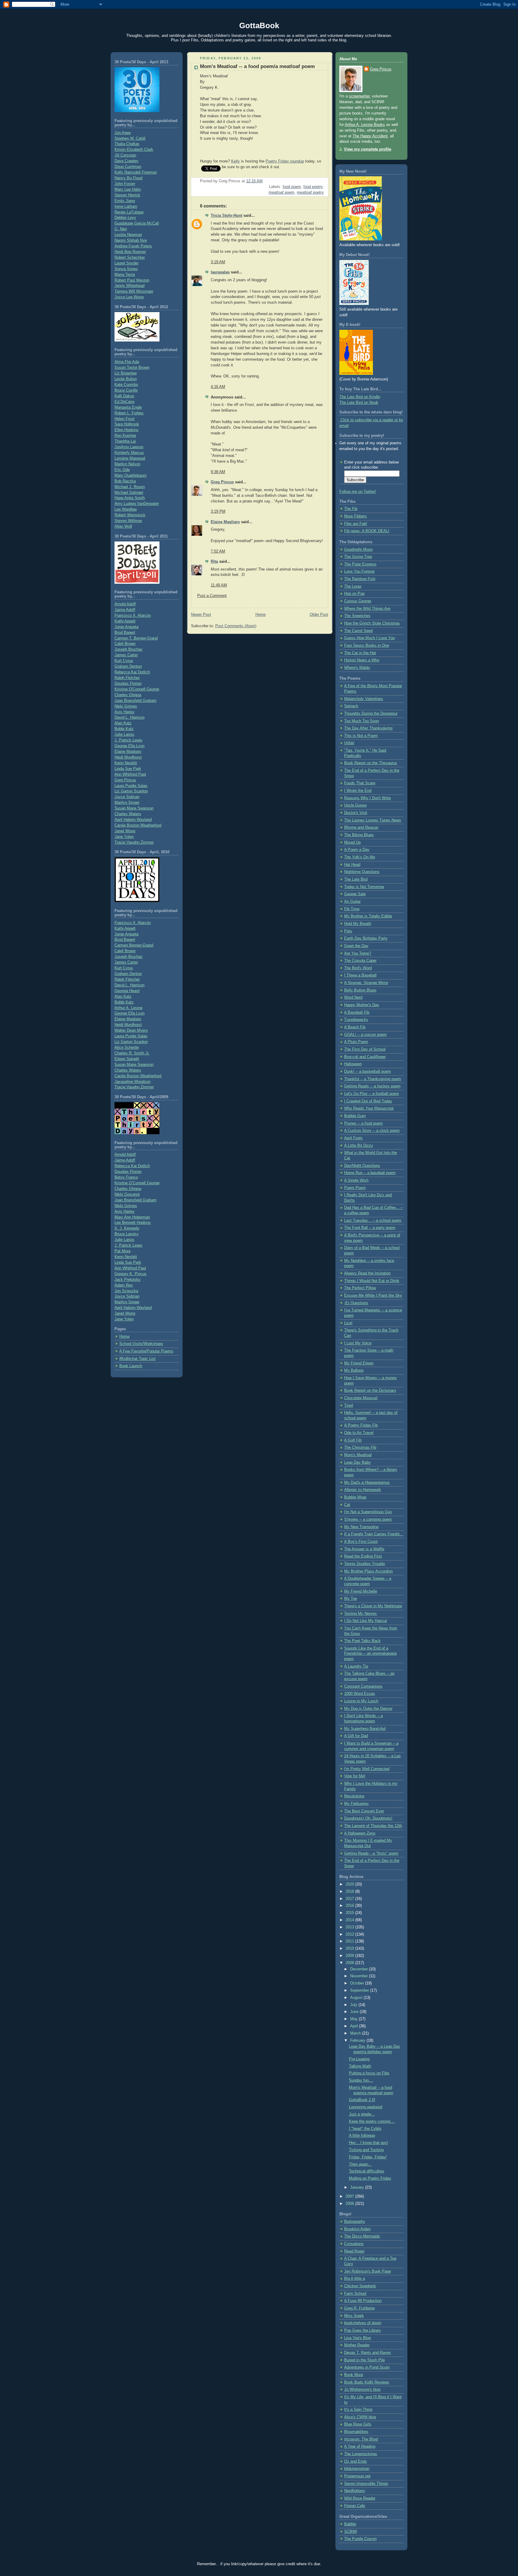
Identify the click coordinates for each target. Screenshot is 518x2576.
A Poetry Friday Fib (361, 1425)
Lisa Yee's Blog (357, 2338)
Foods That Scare (360, 783)
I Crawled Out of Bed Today (368, 1101)
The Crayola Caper (360, 961)
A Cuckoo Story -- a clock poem (372, 1131)
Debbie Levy (125, 218)
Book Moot (354, 2375)
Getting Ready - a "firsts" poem (371, 1853)
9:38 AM (218, 472)
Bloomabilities (356, 2432)
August (357, 1998)
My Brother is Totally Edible (368, 916)
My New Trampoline (361, 1527)
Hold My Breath (358, 924)
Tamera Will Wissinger (134, 291)
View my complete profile (368, 149)
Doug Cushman (128, 167)
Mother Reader (357, 2345)
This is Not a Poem (361, 736)
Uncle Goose (355, 805)
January (358, 2187)
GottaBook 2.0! (362, 2100)
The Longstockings (361, 2454)
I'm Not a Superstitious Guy (368, 1512)
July (354, 2005)
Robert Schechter (130, 258)
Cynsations (354, 2244)
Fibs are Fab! (356, 524)
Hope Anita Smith (130, 498)
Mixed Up (352, 842)
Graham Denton (128, 666)
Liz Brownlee (126, 373)
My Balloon (354, 1370)
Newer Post (201, 615)
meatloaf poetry (310, 192)
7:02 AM (218, 551)
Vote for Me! (355, 1776)
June (355, 2012)
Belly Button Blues (360, 990)
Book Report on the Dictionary (370, 1391)
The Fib (351, 509)
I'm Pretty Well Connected (367, 1769)
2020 (350, 1884)
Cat (347, 1505)
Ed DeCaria (124, 402)
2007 (350, 2196)
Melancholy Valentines (364, 699)
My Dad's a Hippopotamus (367, 1483)
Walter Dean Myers (131, 1030)
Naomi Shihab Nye (131, 240)
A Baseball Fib (357, 1012)
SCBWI (351, 2532)
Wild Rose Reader (360, 2498)
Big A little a (354, 2279)
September (360, 1990)
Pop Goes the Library (363, 2330)
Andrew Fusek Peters (133, 246)
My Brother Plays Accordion (368, 1571)
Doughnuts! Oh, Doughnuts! (368, 1818)
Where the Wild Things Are (367, 609)
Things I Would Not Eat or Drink (372, 1281)
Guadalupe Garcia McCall (137, 223)
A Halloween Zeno (360, 1833)
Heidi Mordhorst (128, 757)
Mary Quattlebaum (131, 476)
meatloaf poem (281, 192)
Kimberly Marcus (129, 453)
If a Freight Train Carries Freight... (374, 1534)
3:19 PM (218, 511)
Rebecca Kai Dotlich (132, 672)
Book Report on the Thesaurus (371, 763)
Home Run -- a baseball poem (370, 1173)
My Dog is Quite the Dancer (368, 1709)
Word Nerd (353, 997)
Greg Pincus (125, 780)
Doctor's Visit (356, 813)
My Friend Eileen (359, 1363)
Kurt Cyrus (124, 661)
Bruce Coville (126, 390)
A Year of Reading (360, 2446)
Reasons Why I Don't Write (368, 798)
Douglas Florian (128, 684)
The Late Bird (356, 879)
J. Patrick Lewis (128, 740)
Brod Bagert (125, 633)
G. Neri (121, 229)
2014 (350, 1920)
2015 (350, 1913)
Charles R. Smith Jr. (132, 1053)
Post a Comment (212, 596)
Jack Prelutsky (128, 1280)
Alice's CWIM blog (360, 2417)
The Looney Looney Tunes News (373, 820)
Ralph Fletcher (127, 678)
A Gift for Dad (356, 1736)
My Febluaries (356, 1804)
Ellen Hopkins (127, 430)
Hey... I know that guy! (369, 2143)
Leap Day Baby (357, 1462)
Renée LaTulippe (129, 212)
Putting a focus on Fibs (369, 2073)
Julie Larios (124, 735)
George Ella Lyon (129, 746)
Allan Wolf (123, 526)
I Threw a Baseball (360, 975)
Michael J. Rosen (130, 487)
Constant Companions (363, 1686)
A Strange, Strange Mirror (366, 983)
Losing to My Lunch (361, 1701)
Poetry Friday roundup (285, 161)
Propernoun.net (357, 2476)
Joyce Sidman (127, 797)
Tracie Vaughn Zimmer (134, 842)
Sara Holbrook (127, 424)
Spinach (351, 706)
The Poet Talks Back (362, 1641)
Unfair (349, 743)
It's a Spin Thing (358, 2410)
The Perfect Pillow (360, 1288)
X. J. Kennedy (127, 1228)
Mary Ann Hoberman (132, 1217)
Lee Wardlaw (126, 509)
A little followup (362, 2136)
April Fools (353, 1138)
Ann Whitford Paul (130, 774)
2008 (350, 1963)
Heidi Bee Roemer (130, 252)
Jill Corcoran (125, 155)
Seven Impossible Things (366, 2484)
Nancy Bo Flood (128, 178)
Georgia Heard (127, 991)
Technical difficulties (367, 2171)
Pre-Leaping (359, 2059)
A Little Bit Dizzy (359, 1146)
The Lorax (353, 586)
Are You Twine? (358, 953)
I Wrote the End (358, 791)
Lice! (348, 1323)
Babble (350, 2524)
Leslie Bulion (126, 379)
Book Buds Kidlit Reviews (367, 2382)
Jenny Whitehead (129, 286)
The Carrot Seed (358, 631)
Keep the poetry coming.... (372, 2121)
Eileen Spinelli (127, 1059)
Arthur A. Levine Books (365, 125)
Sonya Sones (126, 269)
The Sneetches (357, 616)
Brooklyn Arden (357, 2229)
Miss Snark (354, 2316)
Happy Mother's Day (362, 1005)
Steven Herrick (127, 195)
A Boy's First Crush (361, 1542)
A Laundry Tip (356, 1666)
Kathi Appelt (125, 621)
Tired (348, 1406)
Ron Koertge (125, 436)
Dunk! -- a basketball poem (368, 1072)
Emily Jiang (125, 201)
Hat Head (352, 865)
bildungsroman (357, 2469)
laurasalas (220, 272)
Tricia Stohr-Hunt (226, 216)
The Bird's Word (358, 968)
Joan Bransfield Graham (135, 701)
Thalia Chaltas (127, 144)
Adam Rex (124, 1285)
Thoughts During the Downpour (371, 714)
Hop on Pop (354, 594)
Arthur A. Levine (128, 1008)
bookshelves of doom (363, 2323)
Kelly (235, 161)
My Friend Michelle (361, 1591)
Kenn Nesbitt (126, 763)
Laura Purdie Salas (131, 786)
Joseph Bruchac (129, 649)
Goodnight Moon (358, 550)
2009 (350, 1956)
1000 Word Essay (360, 1694)
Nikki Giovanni (127, 1194)
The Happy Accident (370, 136)
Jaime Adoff (125, 610)
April (355, 2026)
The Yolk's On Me (360, 857)
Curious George (358, 601)
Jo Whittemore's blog (362, 2390)
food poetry (313, 187)
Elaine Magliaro (128, 752)
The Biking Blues (359, 835)
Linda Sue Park (128, 769)
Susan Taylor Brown (132, 368)
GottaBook (259, 25)
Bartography (355, 2222)
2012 (350, 1934)
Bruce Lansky (127, 1234)
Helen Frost (125, 419)
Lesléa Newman (128, 235)
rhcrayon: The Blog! (361, 2439)
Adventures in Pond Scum (367, 2367)
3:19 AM (218, 262)
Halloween (353, 1064)
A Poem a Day (357, 850)
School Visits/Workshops (141, 1344)
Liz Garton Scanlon (131, 791)
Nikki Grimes (126, 706)
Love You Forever (359, 571)
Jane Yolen (124, 837)
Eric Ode (122, 470)
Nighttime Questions (362, 872)
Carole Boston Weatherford (138, 825)
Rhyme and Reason (361, 827)
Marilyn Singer (127, 803)
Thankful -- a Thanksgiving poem (373, 1079)
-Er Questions (356, 1303)
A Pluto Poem (356, 1042)
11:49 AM (219, 585)
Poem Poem (355, 1188)
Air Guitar (352, 902)
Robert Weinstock (130, 515)
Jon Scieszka (126, 1291)
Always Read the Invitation (367, 1273)
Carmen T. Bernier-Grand (136, 638)
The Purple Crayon (360, 2539)
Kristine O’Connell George (137, 1183)
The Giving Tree (358, 557)
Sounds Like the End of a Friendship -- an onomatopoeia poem (370, 1654)
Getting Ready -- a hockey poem (372, 1086)
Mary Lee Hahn (128, 189)
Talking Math (360, 2066)
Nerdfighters (355, 2491)
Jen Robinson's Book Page (368, 2271)
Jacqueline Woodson (132, 1082)
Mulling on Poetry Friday (370, 2178)
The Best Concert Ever (364, 1811)
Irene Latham (126, 207)
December (360, 1969)
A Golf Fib (353, 1440)
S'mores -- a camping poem (368, 1519)
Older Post (319, 615)
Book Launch (131, 1366)
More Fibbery (356, 516)
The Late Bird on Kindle (360, 397)
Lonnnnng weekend (366, 2107)
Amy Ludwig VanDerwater (137, 504)
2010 (350, 1948)
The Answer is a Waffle (364, 1549)
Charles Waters (128, 814)
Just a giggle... (362, 2114)
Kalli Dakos (124, 396)
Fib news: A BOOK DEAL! (367, 531)
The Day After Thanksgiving (368, 728)
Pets (348, 931)
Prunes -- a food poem (363, 1123)
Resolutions (354, 1796)
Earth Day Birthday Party (366, 938)
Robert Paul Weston (132, 280)
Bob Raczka (125, 481)
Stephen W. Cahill (130, 139)
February (358, 2041)
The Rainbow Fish (360, 579)
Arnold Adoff (125, 604)
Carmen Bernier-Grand (134, 945)
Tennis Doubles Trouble (365, 1564)
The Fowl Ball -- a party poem (370, 1228)
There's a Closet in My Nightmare (373, 1606)
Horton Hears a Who (362, 660)
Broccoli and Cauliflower (365, 1057)
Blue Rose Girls (358, 2424)
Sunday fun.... (361, 2080)
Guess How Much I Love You (369, 638)
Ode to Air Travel (359, 1433)
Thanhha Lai (125, 441)
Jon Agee (123, 133)
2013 (350, 1927)
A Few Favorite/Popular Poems (146, 1351)
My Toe (351, 1599)
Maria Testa (125, 275)
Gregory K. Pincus (131, 1274)
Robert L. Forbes (129, 413)
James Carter (126, 655)
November (360, 1976)
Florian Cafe (355, 2506)
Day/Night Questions (362, 1166)
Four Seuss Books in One (367, 645)
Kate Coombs (126, 385)
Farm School (355, 2294)
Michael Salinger (129, 493)
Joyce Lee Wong (129, 297)
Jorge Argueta (127, 627)
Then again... (360, 2164)
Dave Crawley (127, 161)
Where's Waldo (357, 668)
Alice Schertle (127, 1048)
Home (124, 1337)
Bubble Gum (355, 1116)
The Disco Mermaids (362, 2236)
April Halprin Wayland (133, 820)
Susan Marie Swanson (134, 808)
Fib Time (352, 909)
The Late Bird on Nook (359, 403)
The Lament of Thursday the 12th (373, 1826)
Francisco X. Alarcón (133, 616)
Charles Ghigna (128, 695)
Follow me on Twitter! (358, 492)
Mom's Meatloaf (358, 1455)
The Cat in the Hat (360, 653)
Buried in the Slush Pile (365, 2360)
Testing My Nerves (360, 1614)
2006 (350, 2204)
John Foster (125, 184)
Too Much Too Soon (362, 721)
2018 (350, 1892)
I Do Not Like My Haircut (366, 1621)
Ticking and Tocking (366, 2150)
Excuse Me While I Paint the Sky (373, 1295)
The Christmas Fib (360, 1448)
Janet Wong (125, 831)
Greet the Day (356, 946)
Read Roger (354, 2251)
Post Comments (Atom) (236, 626)
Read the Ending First (363, 1556)
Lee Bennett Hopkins (133, 1223)
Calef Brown (125, 644)
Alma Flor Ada (127, 362)
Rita (214, 562)
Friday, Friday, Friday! (368, 2157)
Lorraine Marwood (130, 458)
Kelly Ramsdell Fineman (136, 172)
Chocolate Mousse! (361, 1398)
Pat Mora (122, 1251)
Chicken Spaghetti (360, 2286)
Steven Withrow (128, 521)
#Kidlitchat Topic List (137, 1359)
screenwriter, (360, 96)
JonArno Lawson (129, 447)
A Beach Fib (355, 1027)
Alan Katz (123, 723)
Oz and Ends (356, 2461)
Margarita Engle (128, 407)
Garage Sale (355, 894)
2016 (350, 1906)
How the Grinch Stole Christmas (372, 623)
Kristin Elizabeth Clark (134, 150)
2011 (350, 1941)
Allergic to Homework (363, 1490)
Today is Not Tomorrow (364, 887)
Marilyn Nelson (127, 464)
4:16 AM (218, 387)
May (354, 2019)
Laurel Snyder (127, 263)
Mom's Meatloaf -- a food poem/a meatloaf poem (257, 66)
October (358, 1983)
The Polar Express (360, 564)
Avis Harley (125, 712)
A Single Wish (356, 1180)
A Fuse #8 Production (363, 2301)
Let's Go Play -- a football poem (372, 1094)
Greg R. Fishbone (359, 2308)
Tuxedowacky (356, 1020)
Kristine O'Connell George (137, 689)
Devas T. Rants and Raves (368, 2353)
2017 (350, 1899)
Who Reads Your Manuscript (369, 1108)
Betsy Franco (126, 1177)
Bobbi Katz (124, 729)
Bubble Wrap (355, 1497)
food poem (292, 187)
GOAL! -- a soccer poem (365, 1035)
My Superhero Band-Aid (365, 1729)
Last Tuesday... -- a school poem (373, 1221)
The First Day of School (365, 1049)
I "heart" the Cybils (365, 2129)
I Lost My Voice (358, 1343)
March (356, 2033)
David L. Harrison (129, 717)
